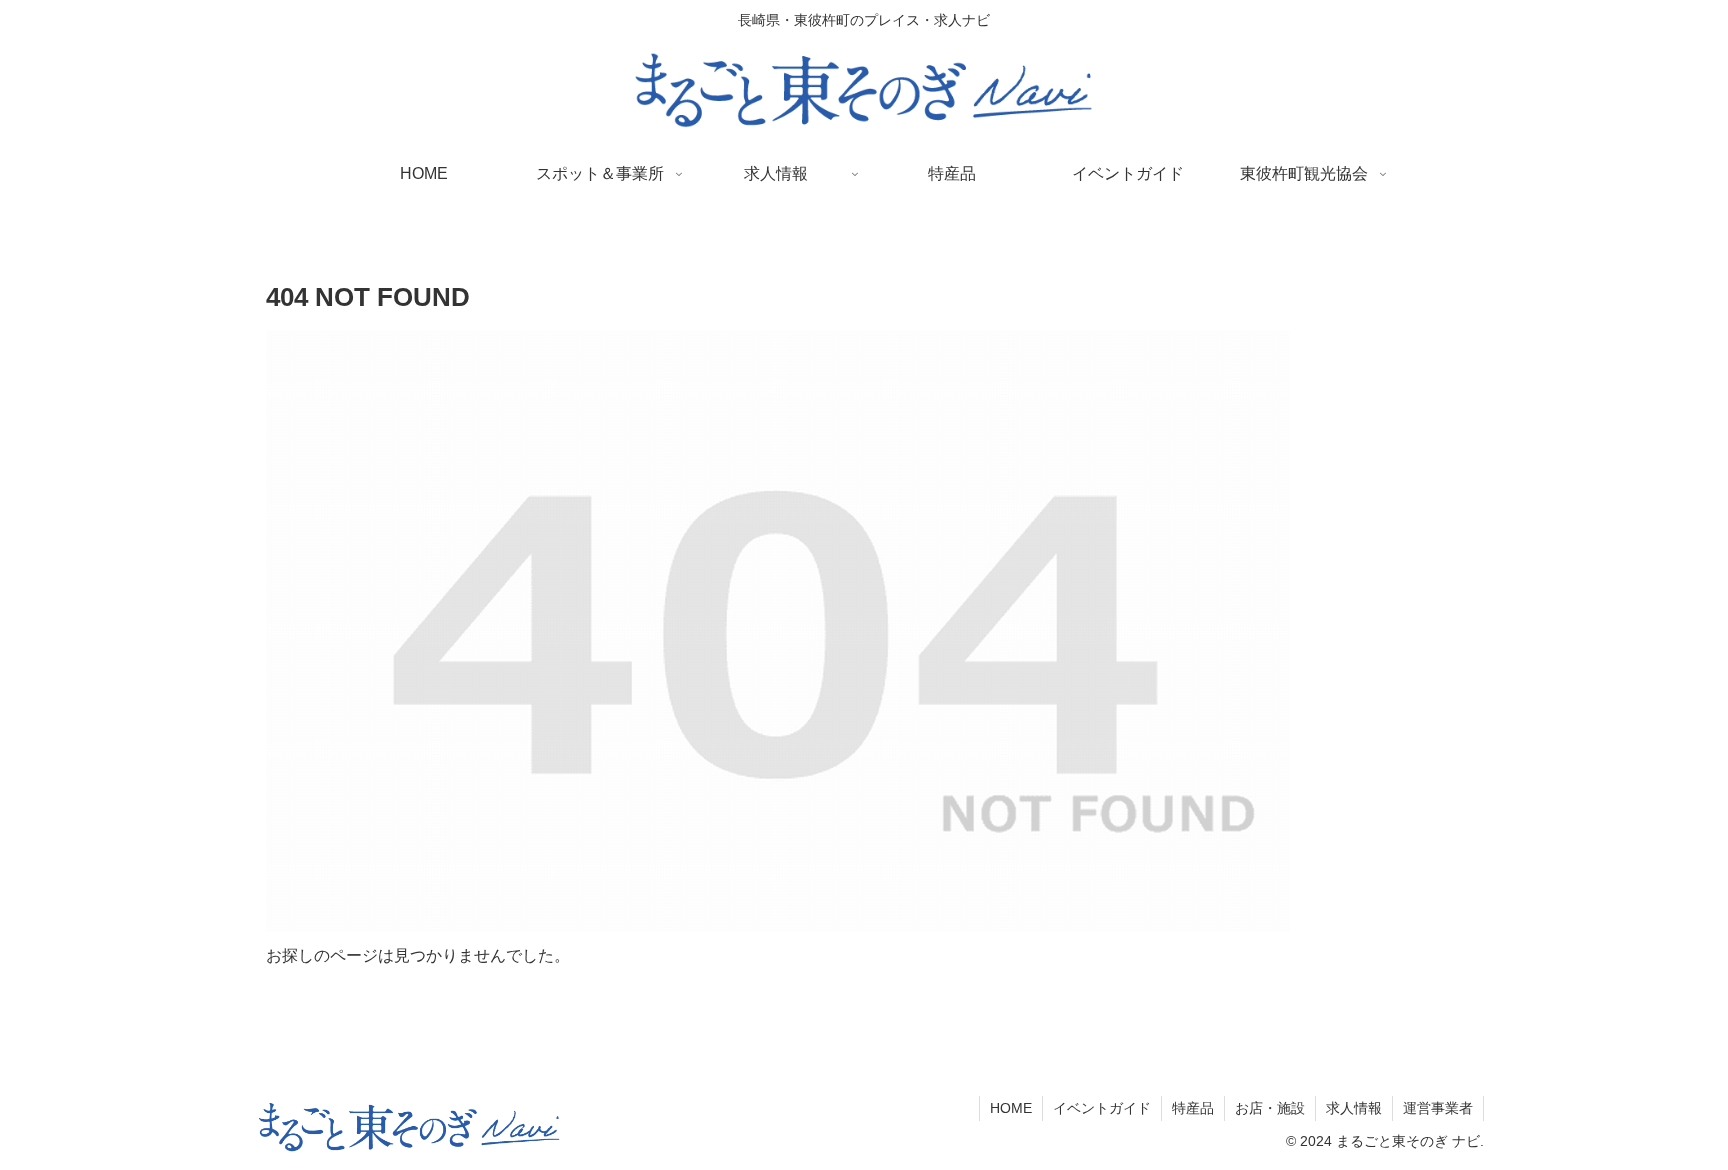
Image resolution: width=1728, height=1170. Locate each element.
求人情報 (1354, 1108)
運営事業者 (1438, 1108)
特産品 (1193, 1108)
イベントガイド (1102, 1108)
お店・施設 (1270, 1108)
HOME (1011, 1108)
